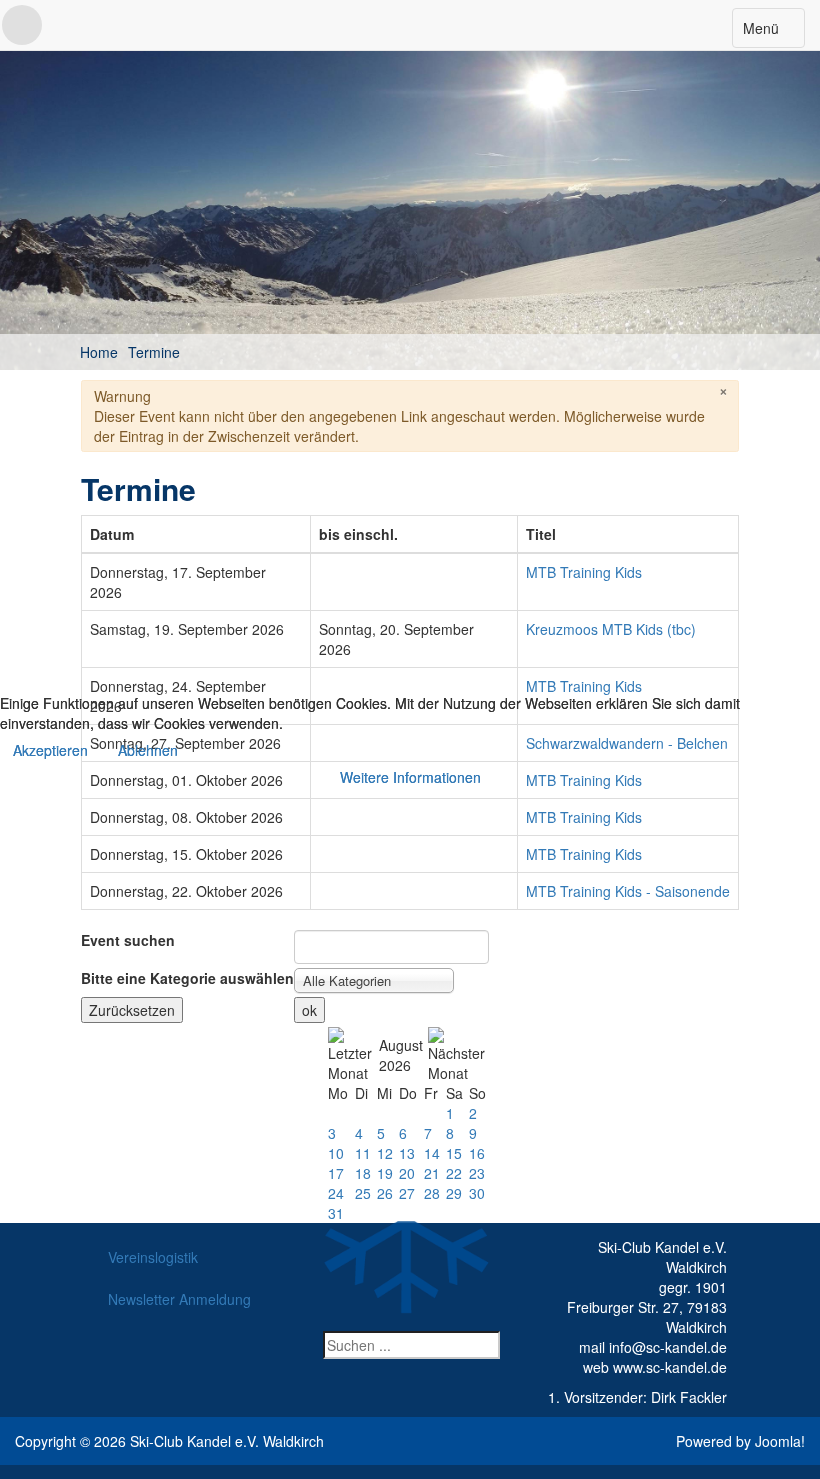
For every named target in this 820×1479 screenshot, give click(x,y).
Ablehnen (148, 750)
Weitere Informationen (410, 777)
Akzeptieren (50, 750)
